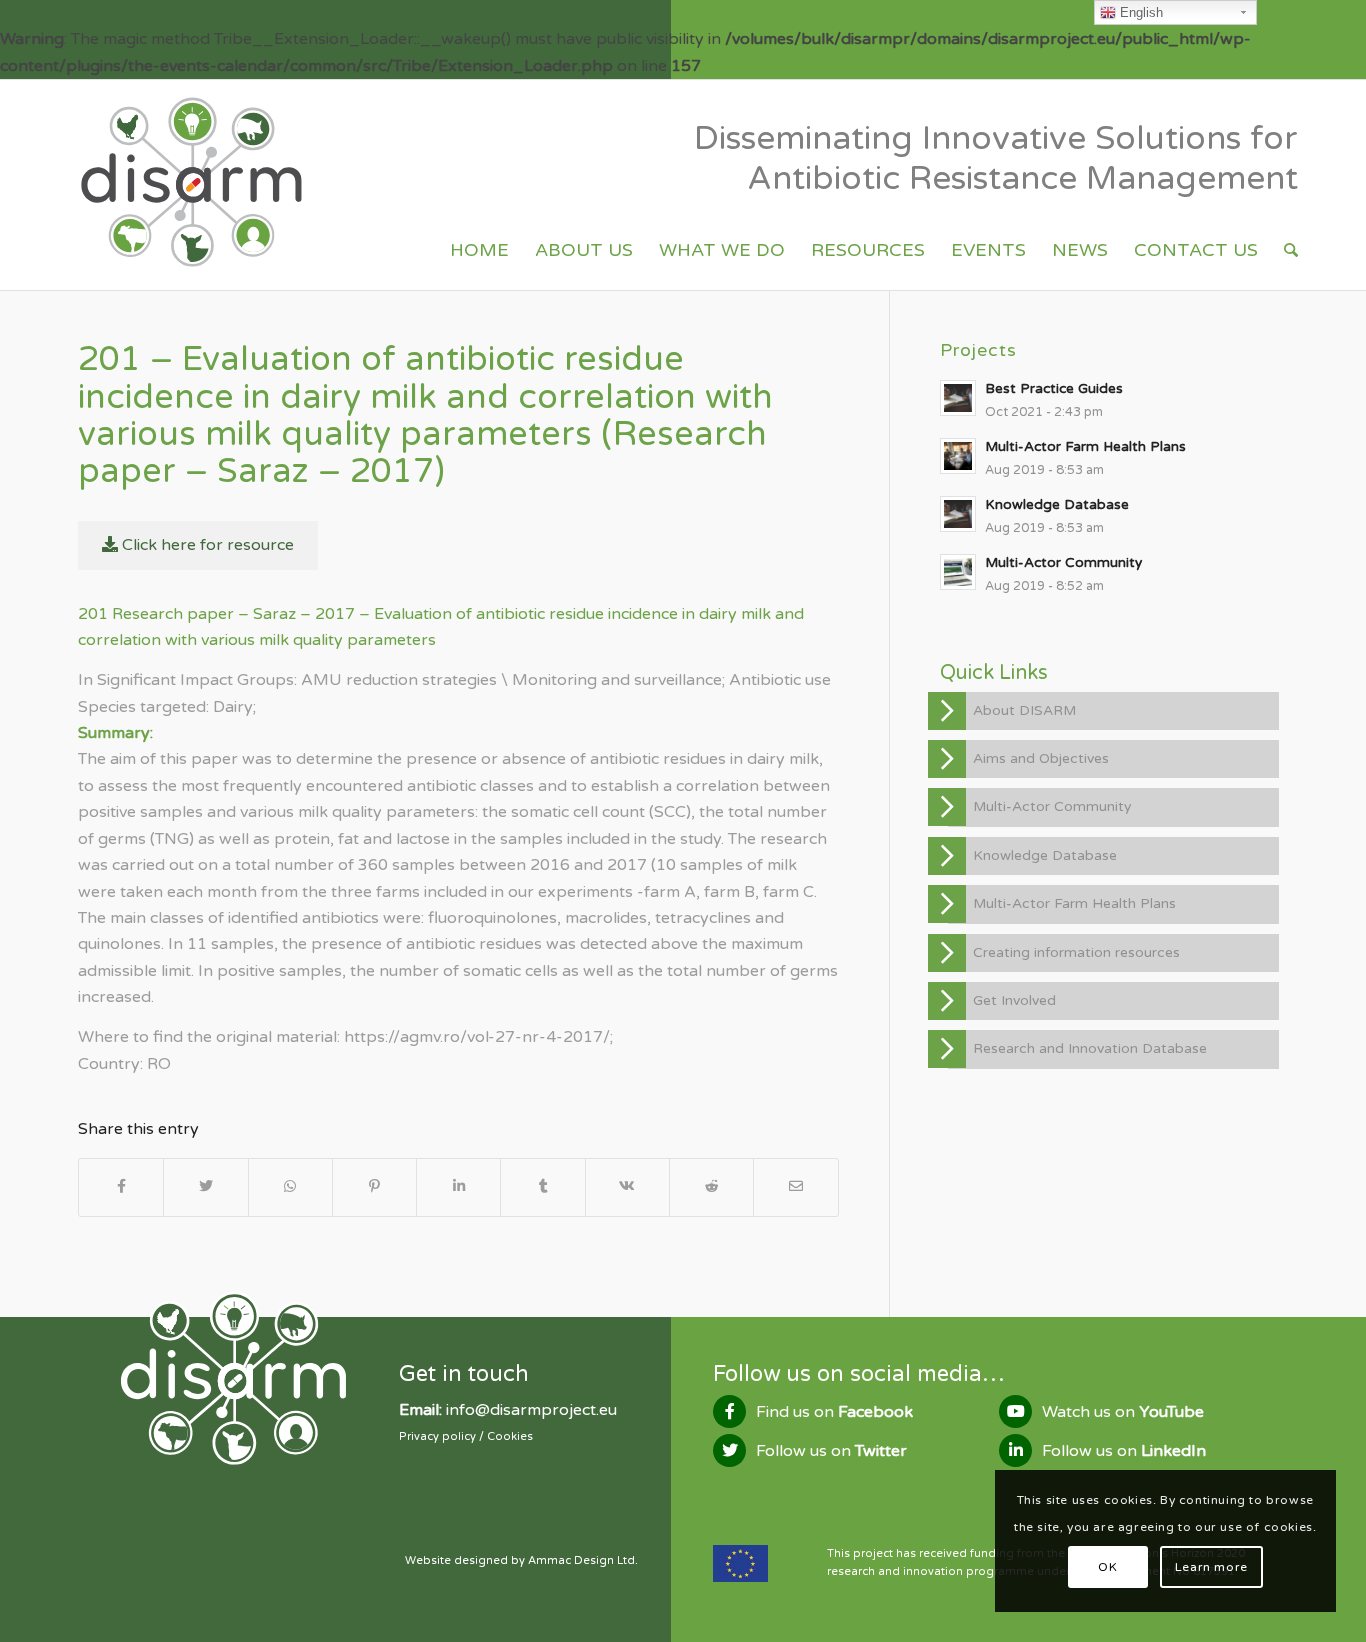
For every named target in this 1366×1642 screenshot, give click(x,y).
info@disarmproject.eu (531, 1410)
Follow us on (831, 1451)
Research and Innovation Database (1090, 1048)
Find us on (834, 1412)
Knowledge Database (1045, 855)
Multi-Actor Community (1052, 806)
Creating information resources (1076, 952)
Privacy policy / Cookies (466, 1436)
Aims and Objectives (1041, 758)
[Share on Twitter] (205, 1187)
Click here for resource (206, 545)
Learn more (1211, 1567)
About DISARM (1024, 710)
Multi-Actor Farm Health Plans (1074, 903)
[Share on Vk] (627, 1187)
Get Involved (1014, 1000)
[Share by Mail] (795, 1187)
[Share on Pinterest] (374, 1187)
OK (1107, 1567)
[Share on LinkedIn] (458, 1187)
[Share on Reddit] (711, 1187)
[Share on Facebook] (121, 1187)
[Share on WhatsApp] (290, 1187)
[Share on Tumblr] (542, 1187)
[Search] (1291, 250)
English (1139, 12)
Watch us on (1123, 1412)
